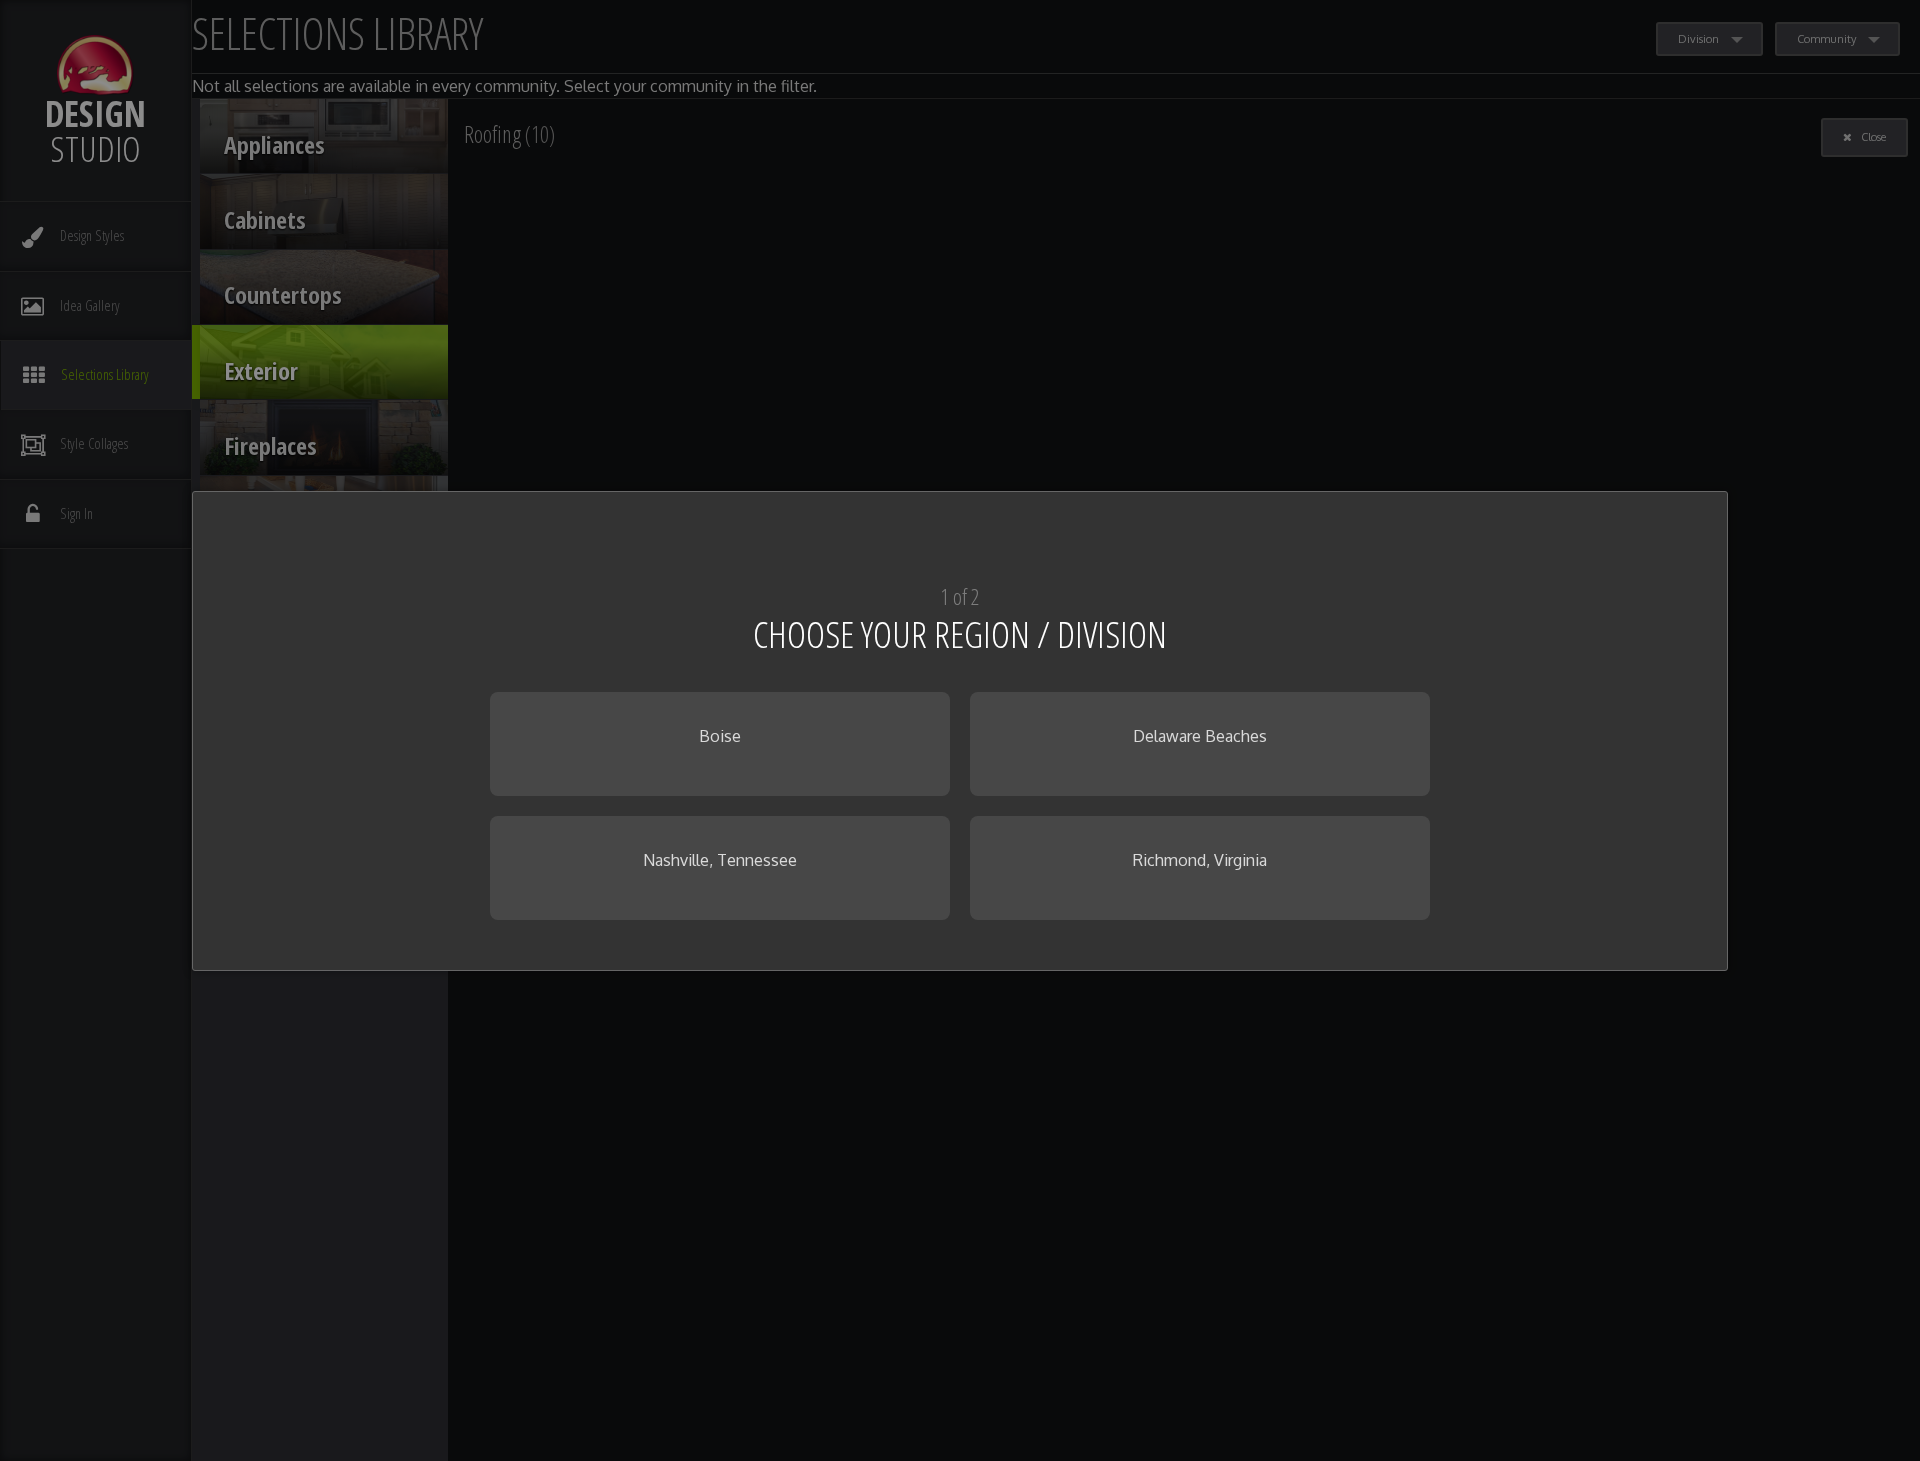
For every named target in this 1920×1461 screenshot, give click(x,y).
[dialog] (960, 731)
